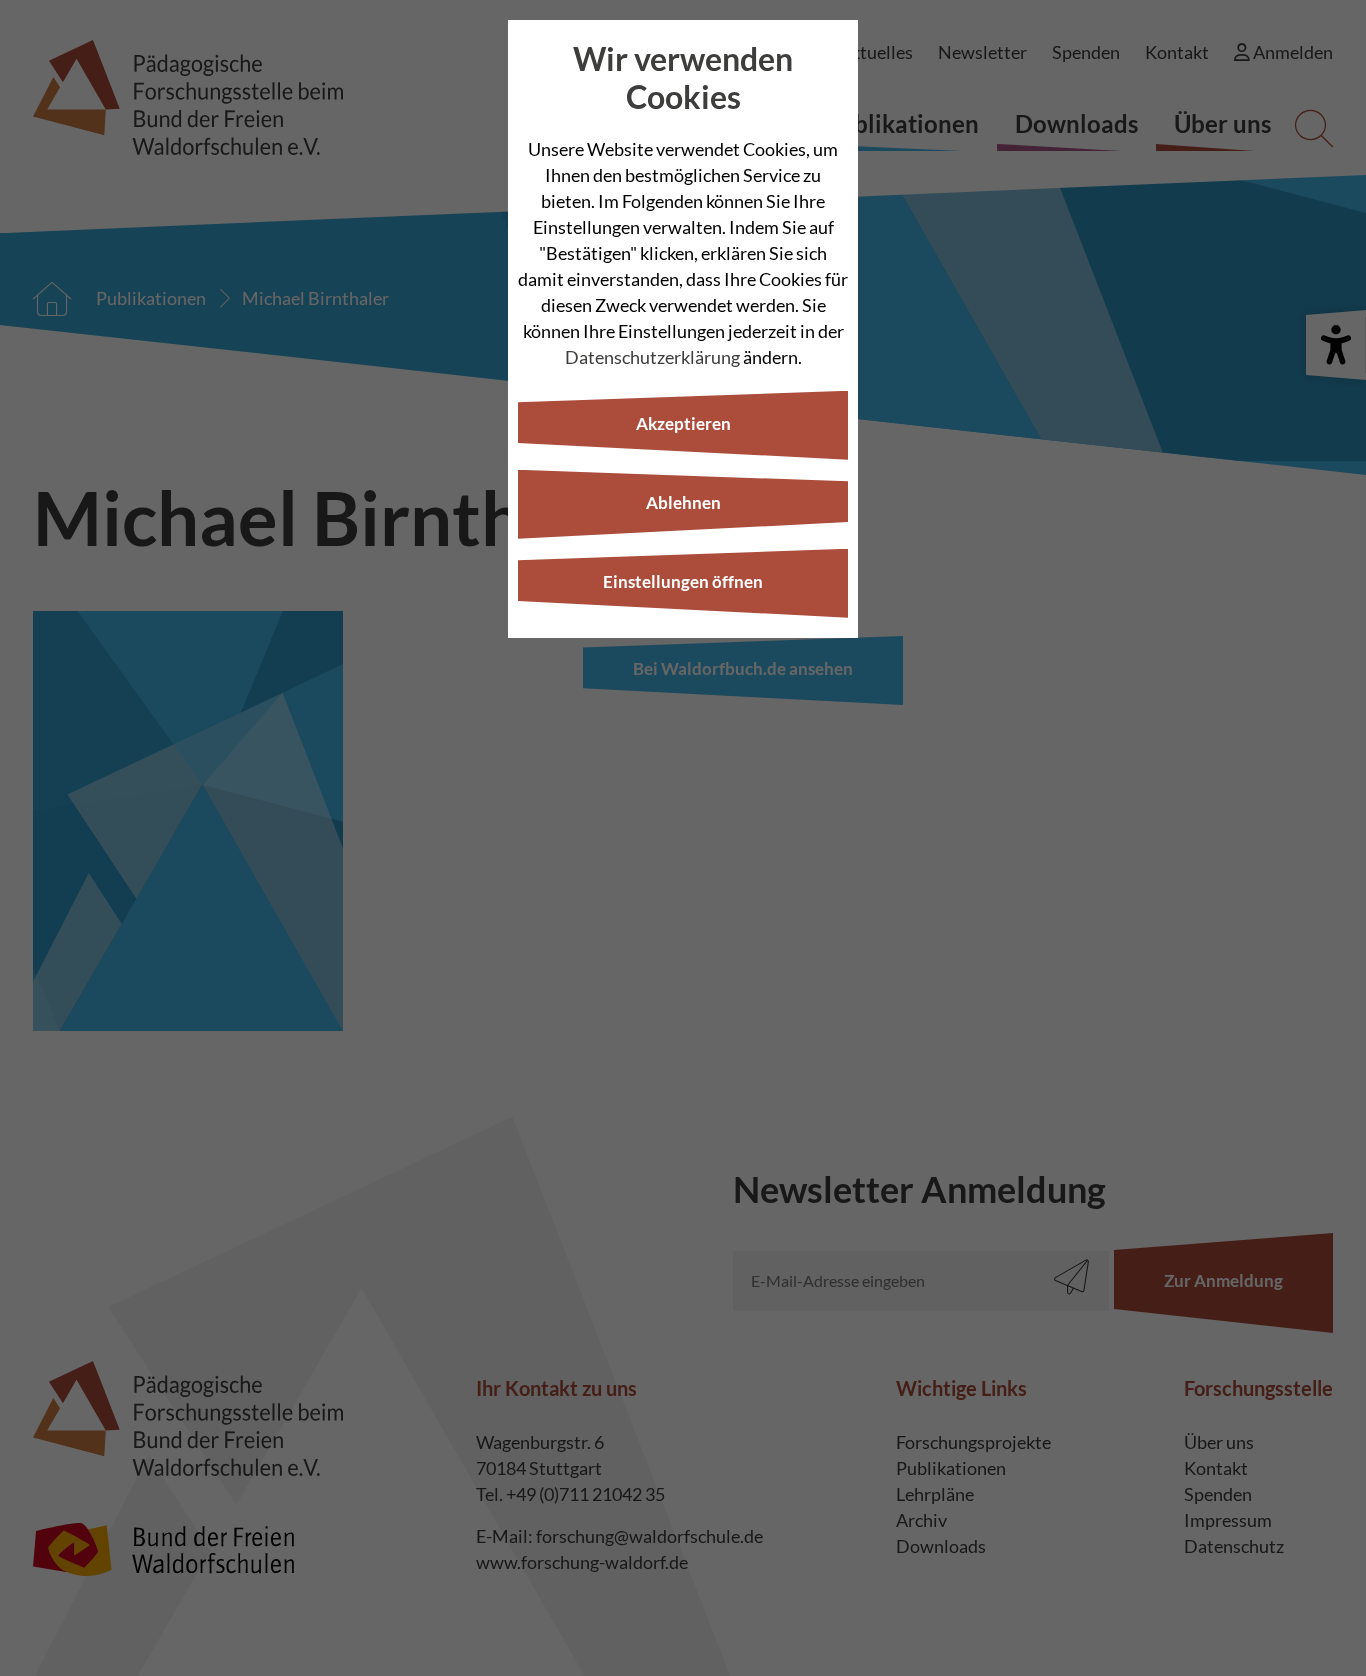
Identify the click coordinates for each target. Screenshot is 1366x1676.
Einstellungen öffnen (683, 581)
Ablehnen (683, 502)
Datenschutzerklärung (652, 357)
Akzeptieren (683, 423)
